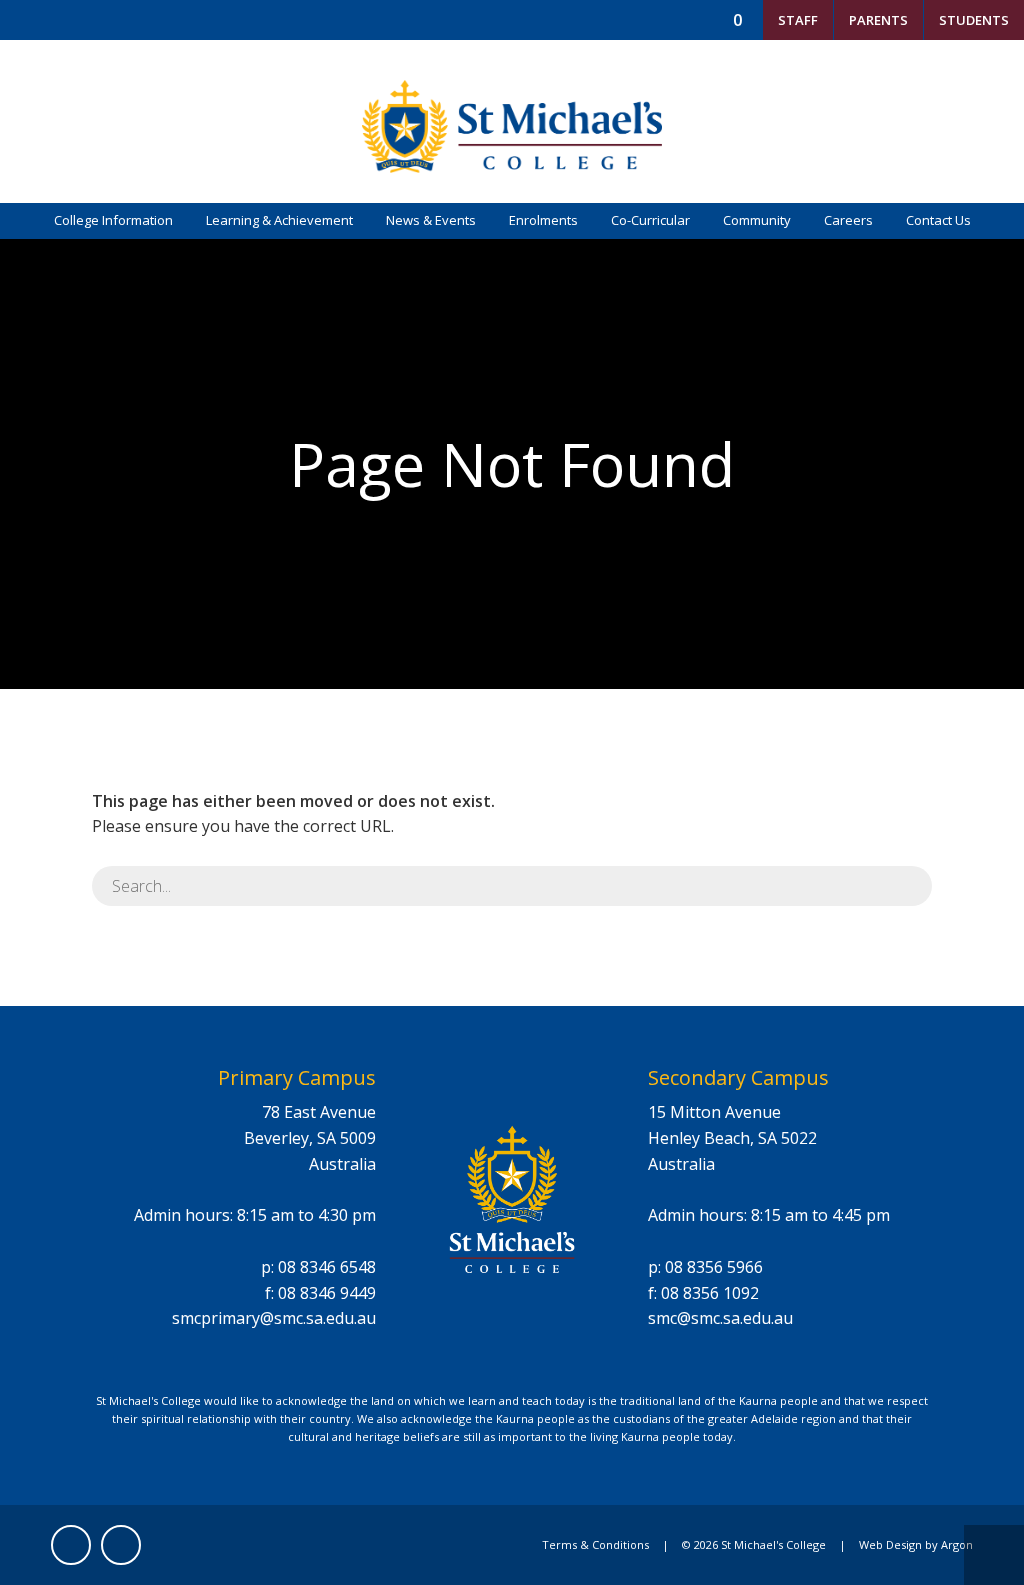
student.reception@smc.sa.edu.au (620, 59)
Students (974, 20)
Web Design (890, 1544)
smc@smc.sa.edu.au (720, 1318)
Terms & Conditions (595, 1544)
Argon (957, 1544)
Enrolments (543, 220)
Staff (798, 20)
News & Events (431, 220)
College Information (113, 220)
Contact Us (938, 220)
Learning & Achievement (279, 220)
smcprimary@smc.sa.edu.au (274, 1318)
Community (757, 220)
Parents (878, 20)
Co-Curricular (650, 220)
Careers (848, 220)
